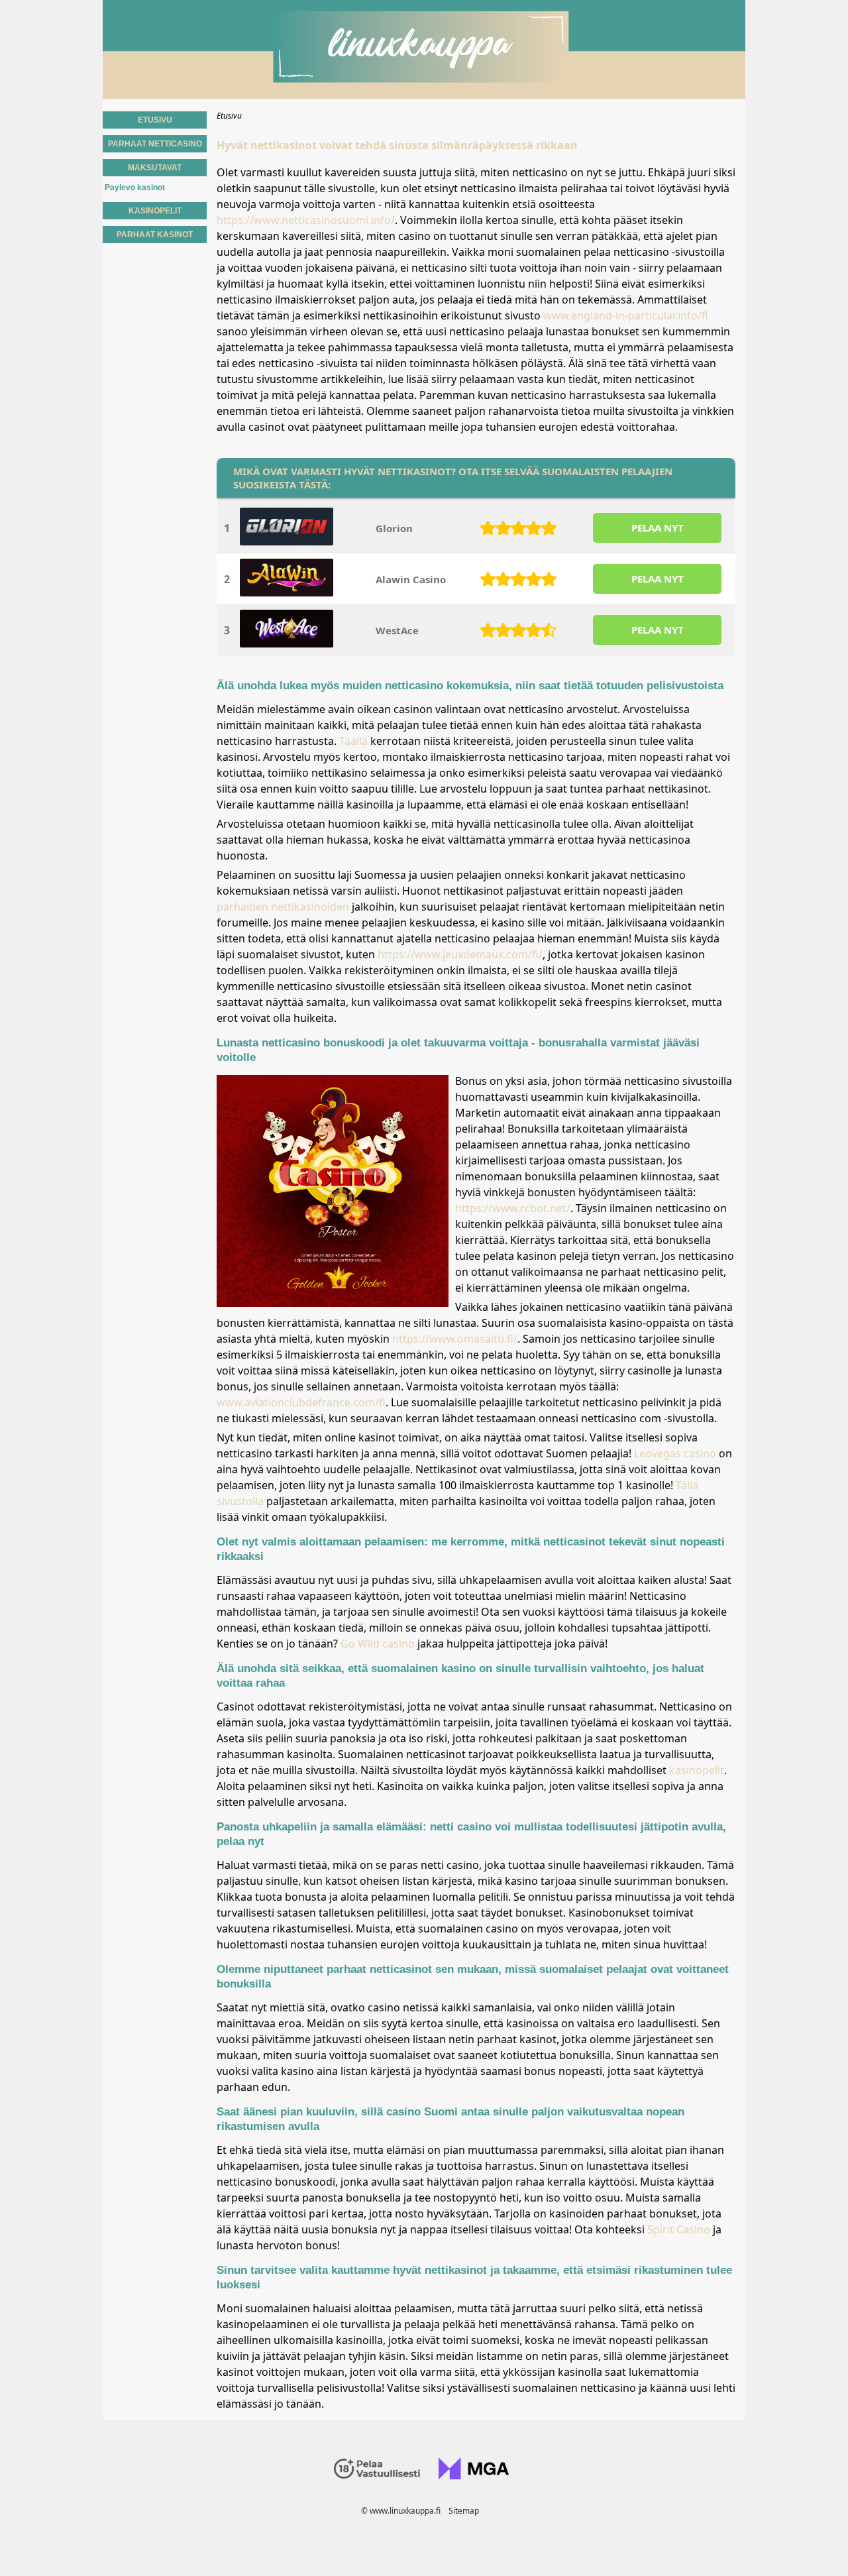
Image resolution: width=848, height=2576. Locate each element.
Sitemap (464, 2511)
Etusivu (155, 120)
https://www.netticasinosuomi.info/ (306, 220)
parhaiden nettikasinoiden (283, 907)
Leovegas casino (675, 1453)
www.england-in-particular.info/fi (626, 315)
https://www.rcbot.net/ (513, 1208)
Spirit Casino (679, 2229)
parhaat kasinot (155, 235)
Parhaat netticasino (155, 144)
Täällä (353, 741)
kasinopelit (697, 1770)
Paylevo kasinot (135, 188)
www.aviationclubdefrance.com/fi (301, 1402)
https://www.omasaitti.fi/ (455, 1339)
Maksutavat (155, 168)
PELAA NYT (658, 528)
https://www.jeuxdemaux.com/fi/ (460, 954)
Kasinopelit (155, 211)
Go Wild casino (378, 1644)
